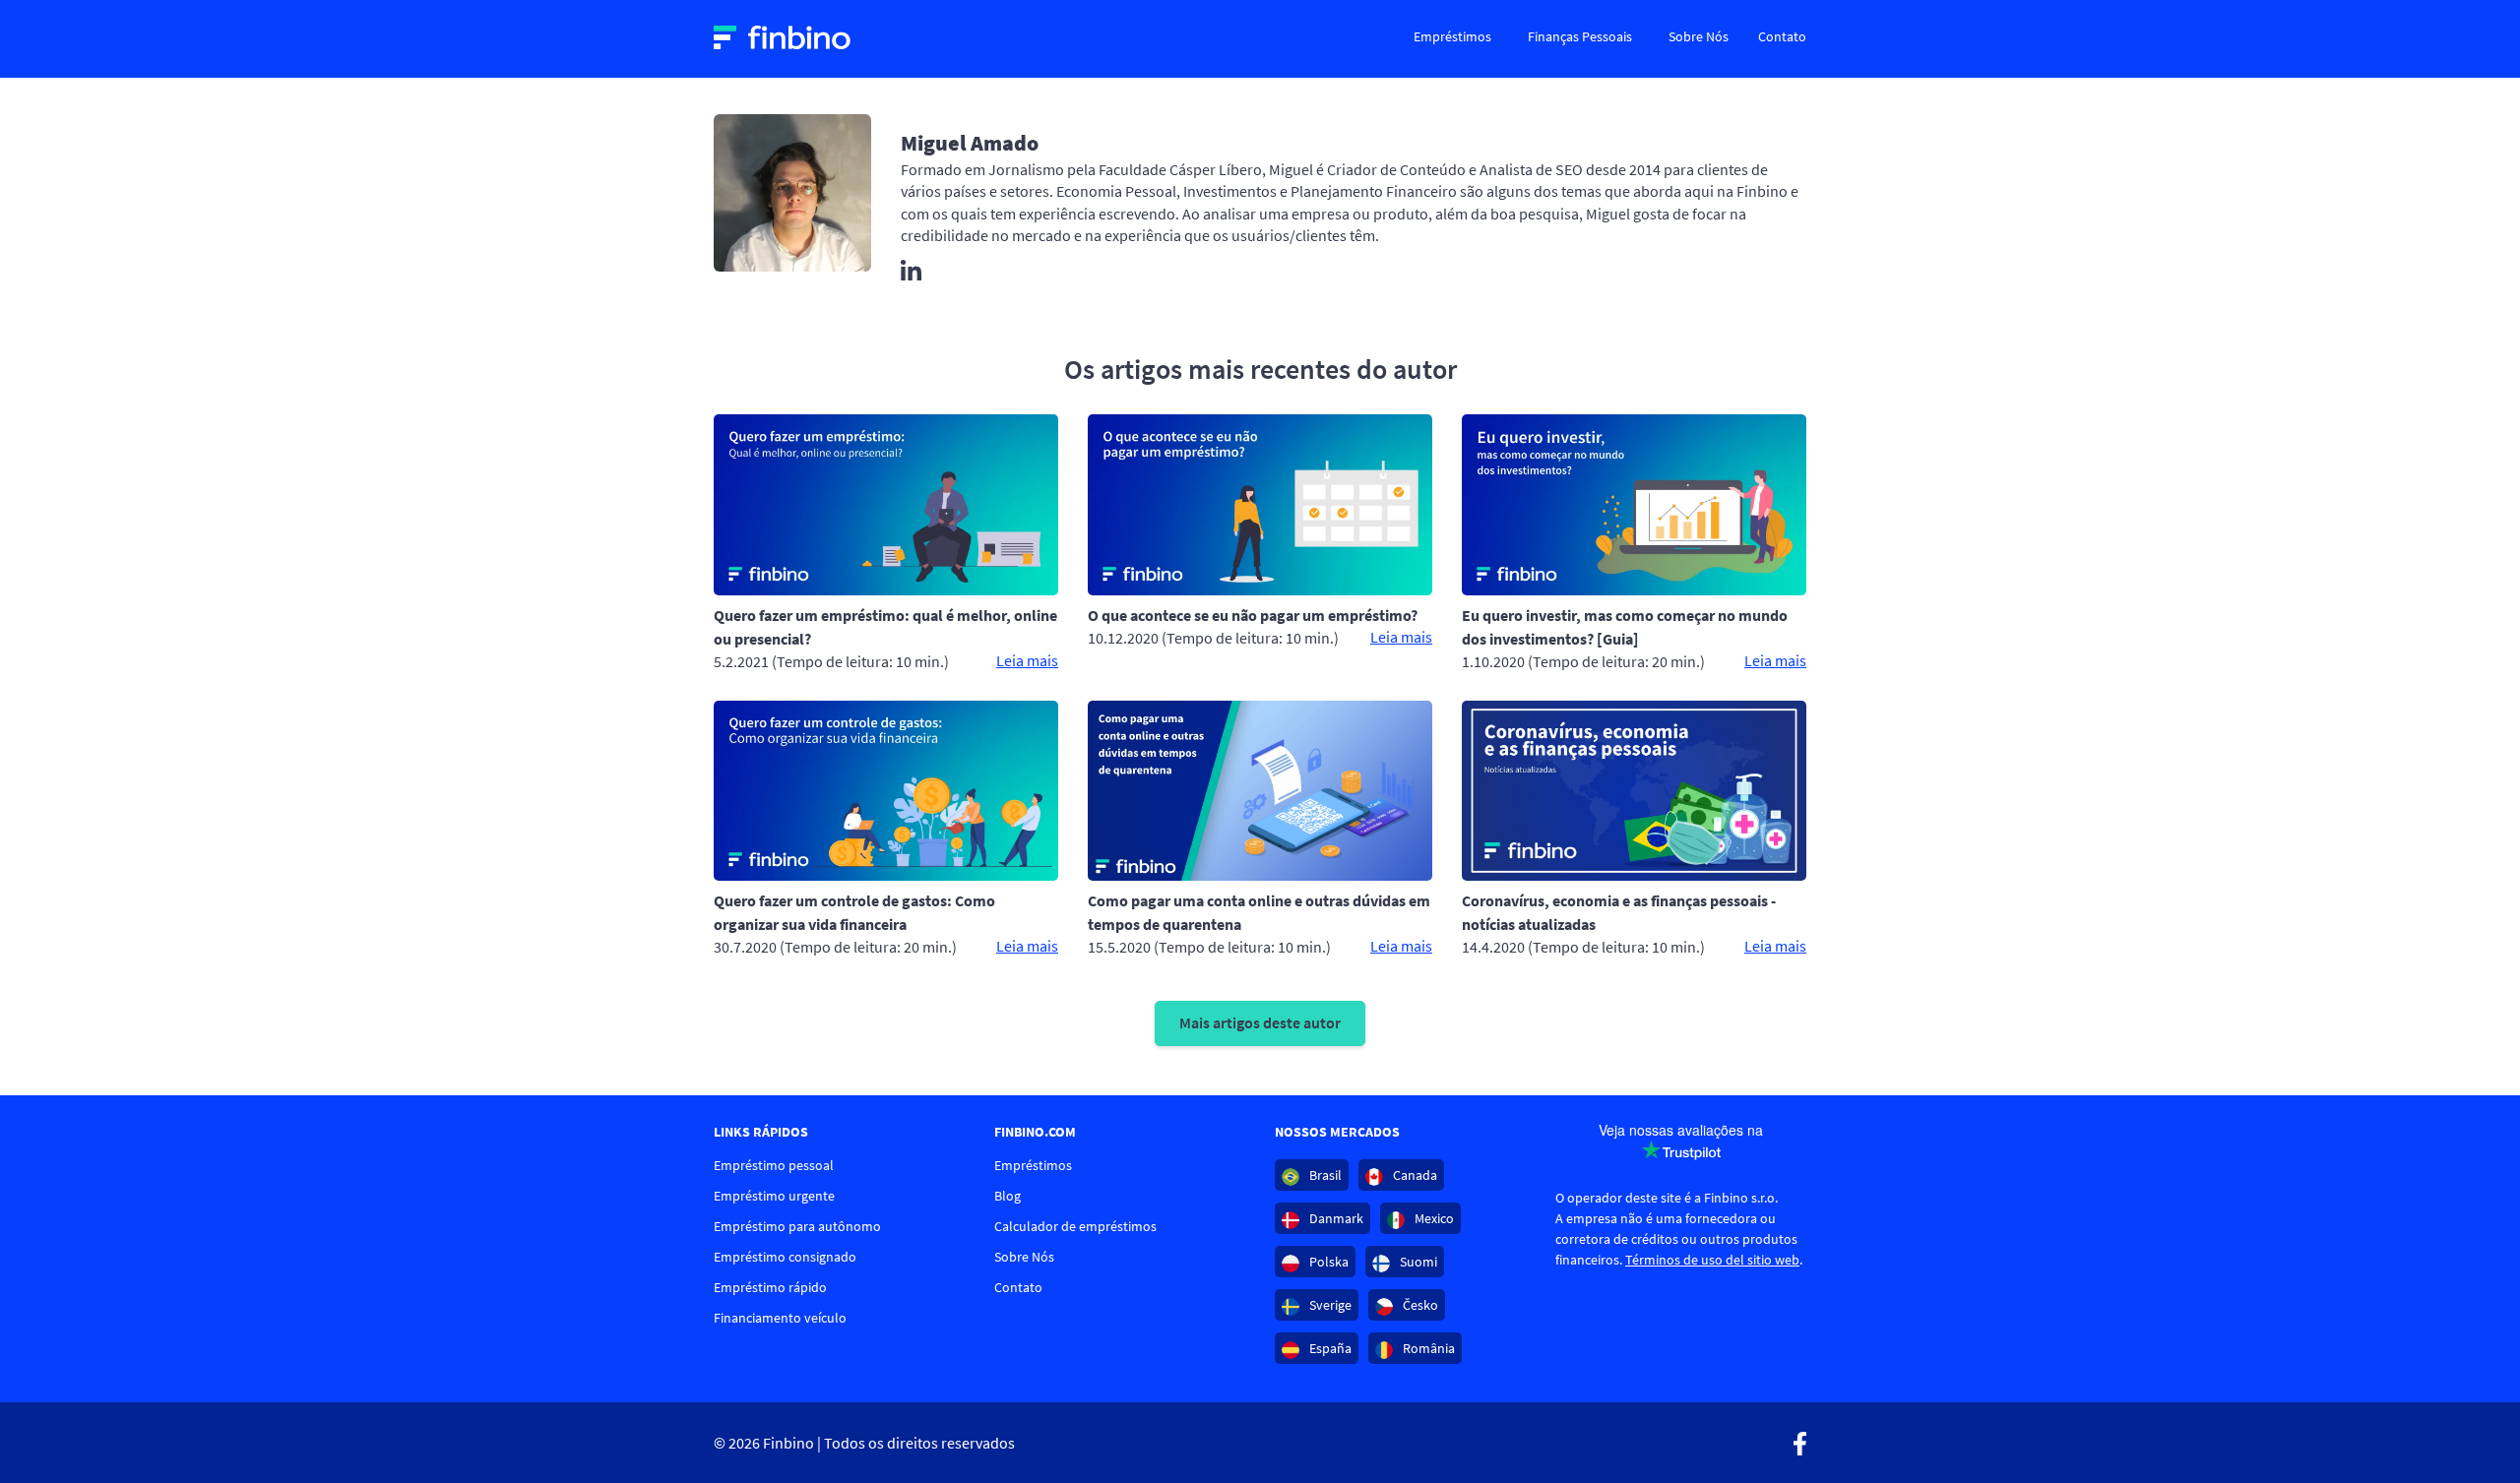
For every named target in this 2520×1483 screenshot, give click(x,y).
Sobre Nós (1699, 36)
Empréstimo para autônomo (797, 1226)
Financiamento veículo (780, 1318)
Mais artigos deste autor (1260, 1022)
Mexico (1433, 1218)
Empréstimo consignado (785, 1257)
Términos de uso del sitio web (1712, 1260)
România (1427, 1348)
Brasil (1324, 1175)
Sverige (1329, 1305)
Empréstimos (1452, 36)
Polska (1327, 1262)
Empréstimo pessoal (774, 1165)
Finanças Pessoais (1580, 36)
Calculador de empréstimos (1075, 1226)
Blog (1008, 1196)
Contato (1782, 36)
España (1329, 1348)
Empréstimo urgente (774, 1196)
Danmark (1335, 1218)
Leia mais (1027, 660)
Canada (1414, 1175)
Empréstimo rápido (770, 1287)
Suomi (1417, 1262)
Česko (1419, 1305)
